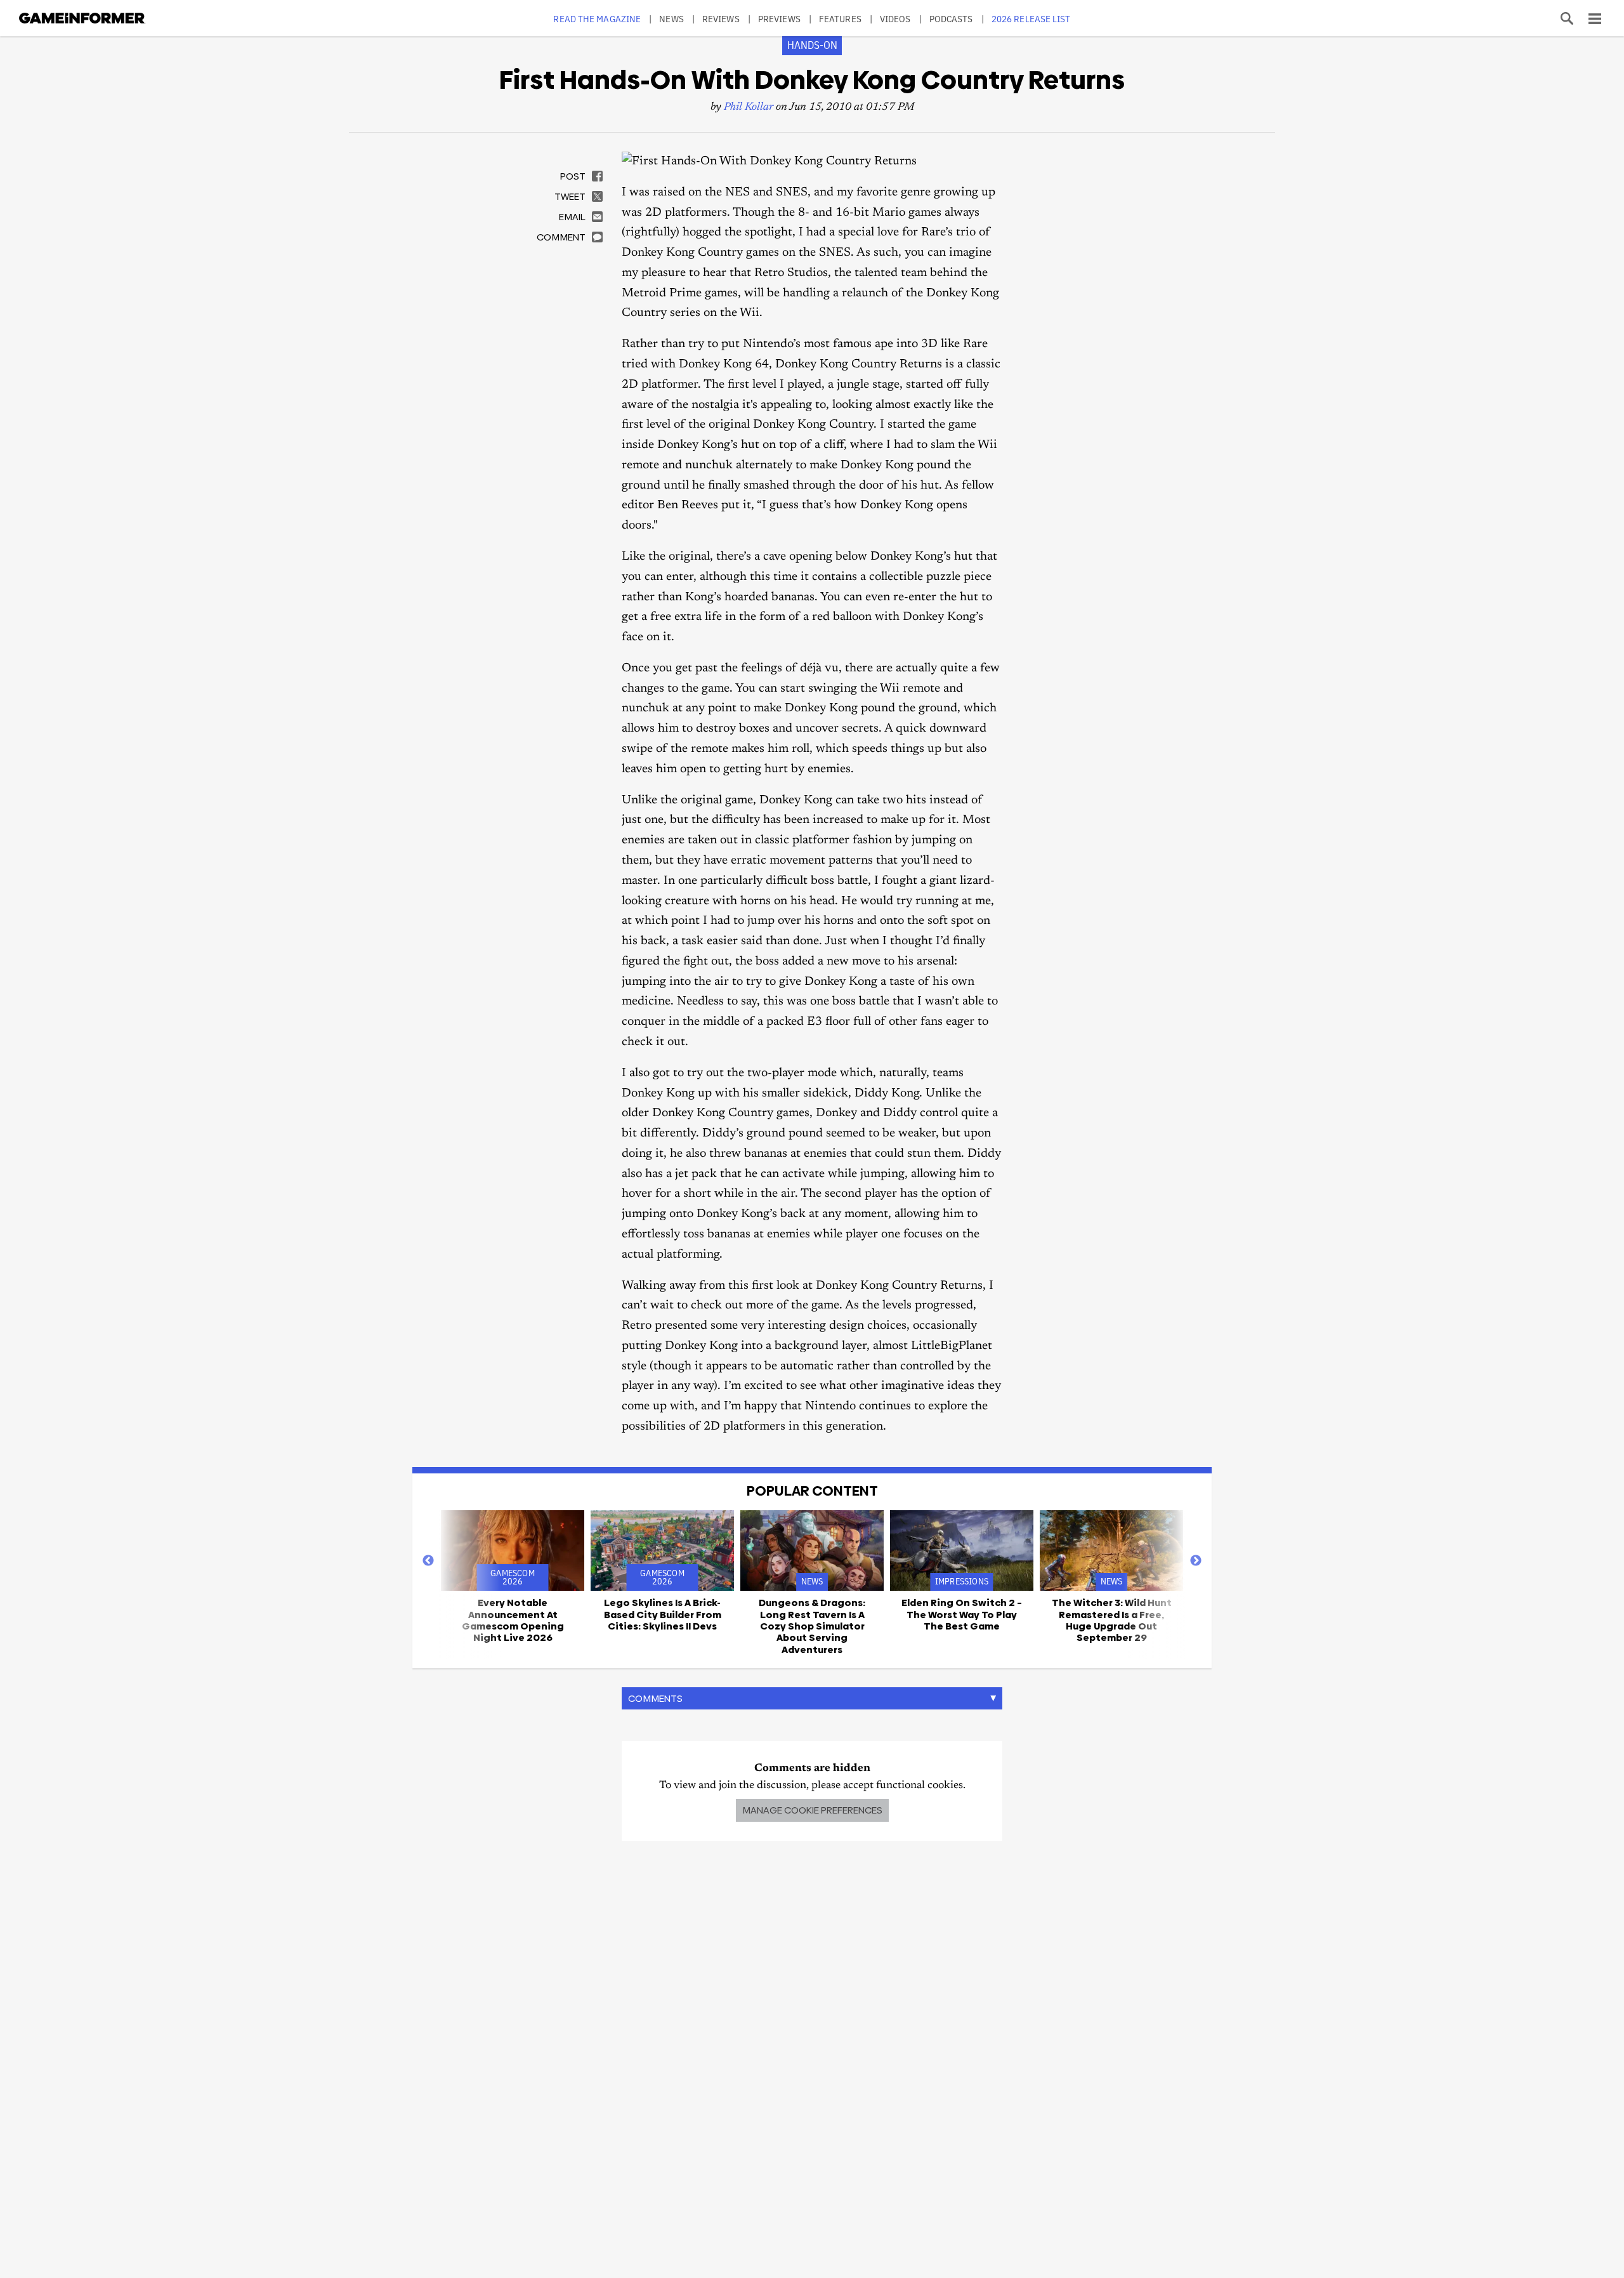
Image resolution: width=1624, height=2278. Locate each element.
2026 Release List (1031, 19)
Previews (779, 19)
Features (840, 19)
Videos (895, 19)
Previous (428, 1561)
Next (1196, 1561)
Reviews (721, 19)
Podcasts (951, 19)
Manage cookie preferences (812, 1810)
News (671, 19)
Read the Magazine (597, 19)
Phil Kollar (749, 108)
